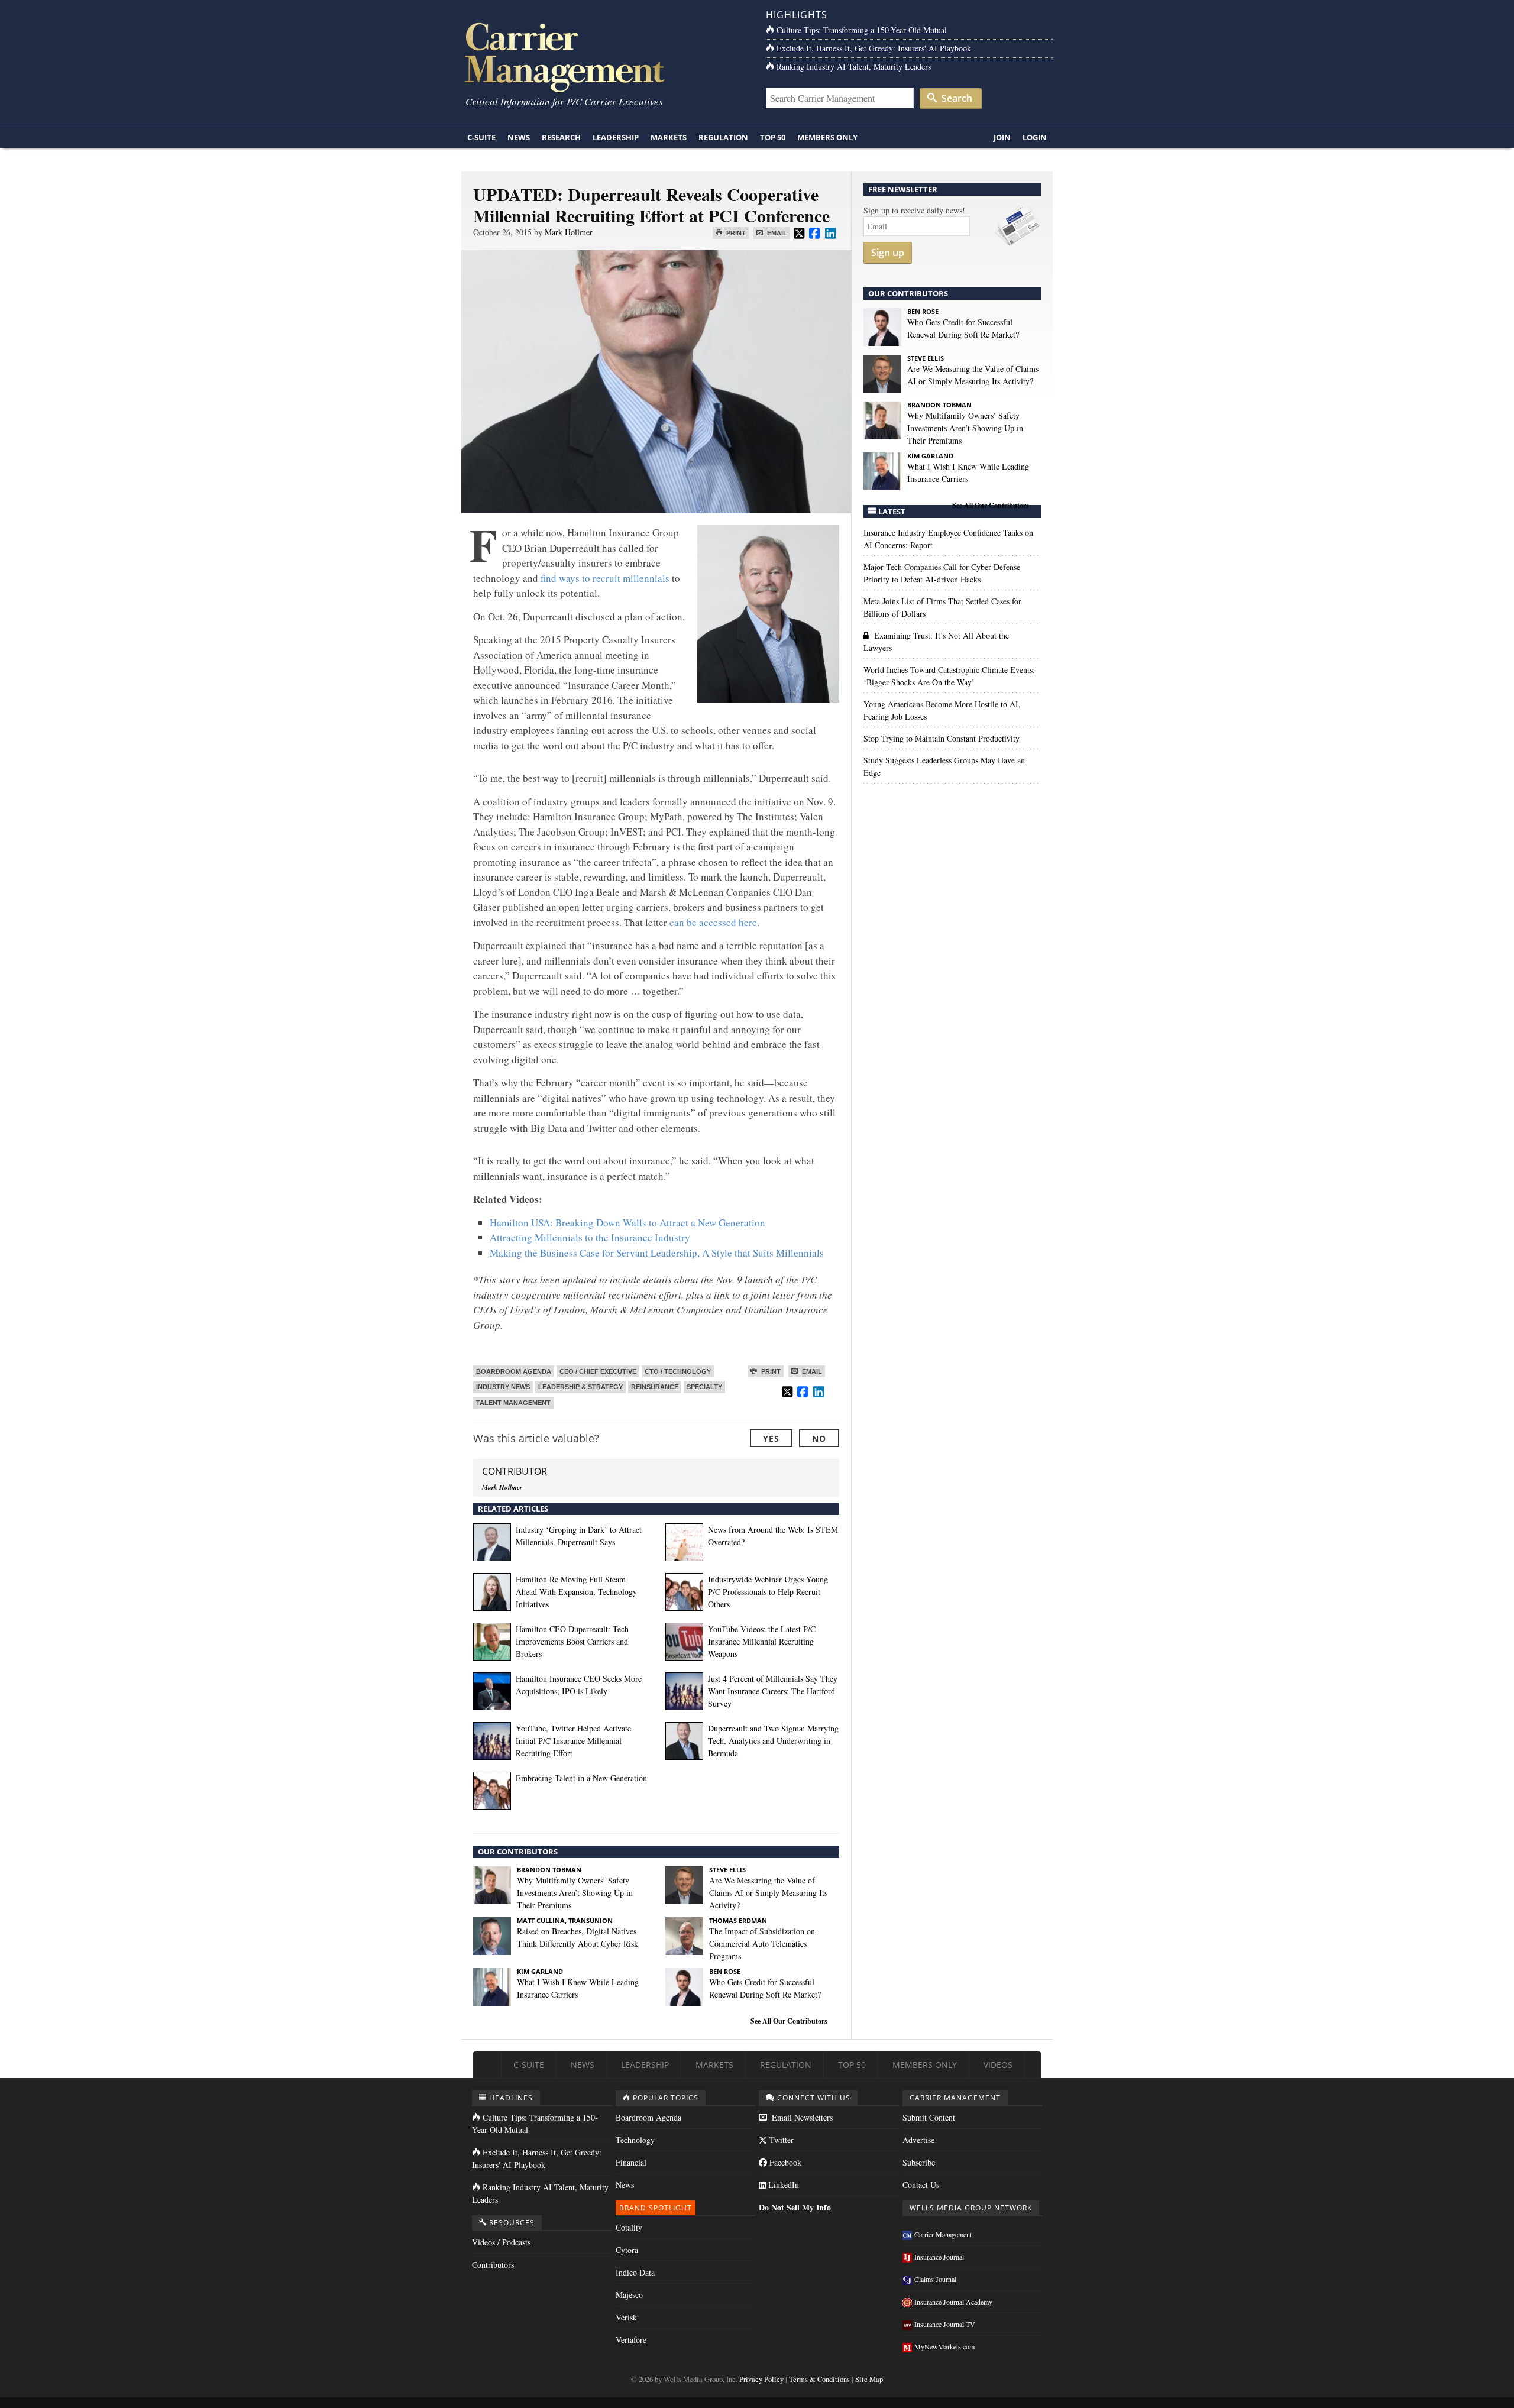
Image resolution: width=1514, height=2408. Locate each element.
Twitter (780, 2140)
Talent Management (513, 1403)
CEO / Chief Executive (598, 1371)
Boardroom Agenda (514, 1371)
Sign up (888, 253)
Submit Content (929, 2117)
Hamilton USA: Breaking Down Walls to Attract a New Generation (627, 1223)
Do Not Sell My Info (795, 2207)
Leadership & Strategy (580, 1387)
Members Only (827, 137)
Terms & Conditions (819, 2379)
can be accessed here (713, 922)
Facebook (784, 2162)
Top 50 (773, 137)
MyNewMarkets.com (944, 2346)
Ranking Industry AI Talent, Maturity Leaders (854, 67)
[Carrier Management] (605, 56)
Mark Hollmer (569, 232)
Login (1035, 137)
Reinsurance (655, 1387)
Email (776, 233)
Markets (669, 137)
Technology (635, 2140)
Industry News (503, 1387)
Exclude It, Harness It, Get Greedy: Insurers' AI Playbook (874, 48)
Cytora (627, 2250)
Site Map (869, 2379)
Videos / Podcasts (501, 2242)
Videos (998, 2065)
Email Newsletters (801, 2117)
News (519, 137)
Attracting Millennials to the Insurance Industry (590, 1237)
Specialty (704, 1387)
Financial (631, 2162)
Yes (771, 1438)
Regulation (723, 137)
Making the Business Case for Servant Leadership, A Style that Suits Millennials (657, 1253)
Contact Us (921, 2185)
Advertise (918, 2140)
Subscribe (919, 2162)
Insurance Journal (939, 2257)
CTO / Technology (678, 1371)
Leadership (616, 137)
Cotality (629, 2227)
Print (735, 233)
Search (956, 98)
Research (561, 137)
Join (1002, 137)
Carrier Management (943, 2234)
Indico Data (635, 2272)
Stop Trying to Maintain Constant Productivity (942, 738)
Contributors (493, 2265)
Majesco (629, 2295)
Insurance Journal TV (945, 2324)
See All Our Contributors (789, 2021)
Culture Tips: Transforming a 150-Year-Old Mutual (862, 30)
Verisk (626, 2317)
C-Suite (481, 137)
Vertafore (631, 2340)
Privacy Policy (761, 2379)
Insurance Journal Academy (953, 2302)
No (819, 1438)
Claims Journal (935, 2279)
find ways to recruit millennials (605, 578)
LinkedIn (782, 2185)
